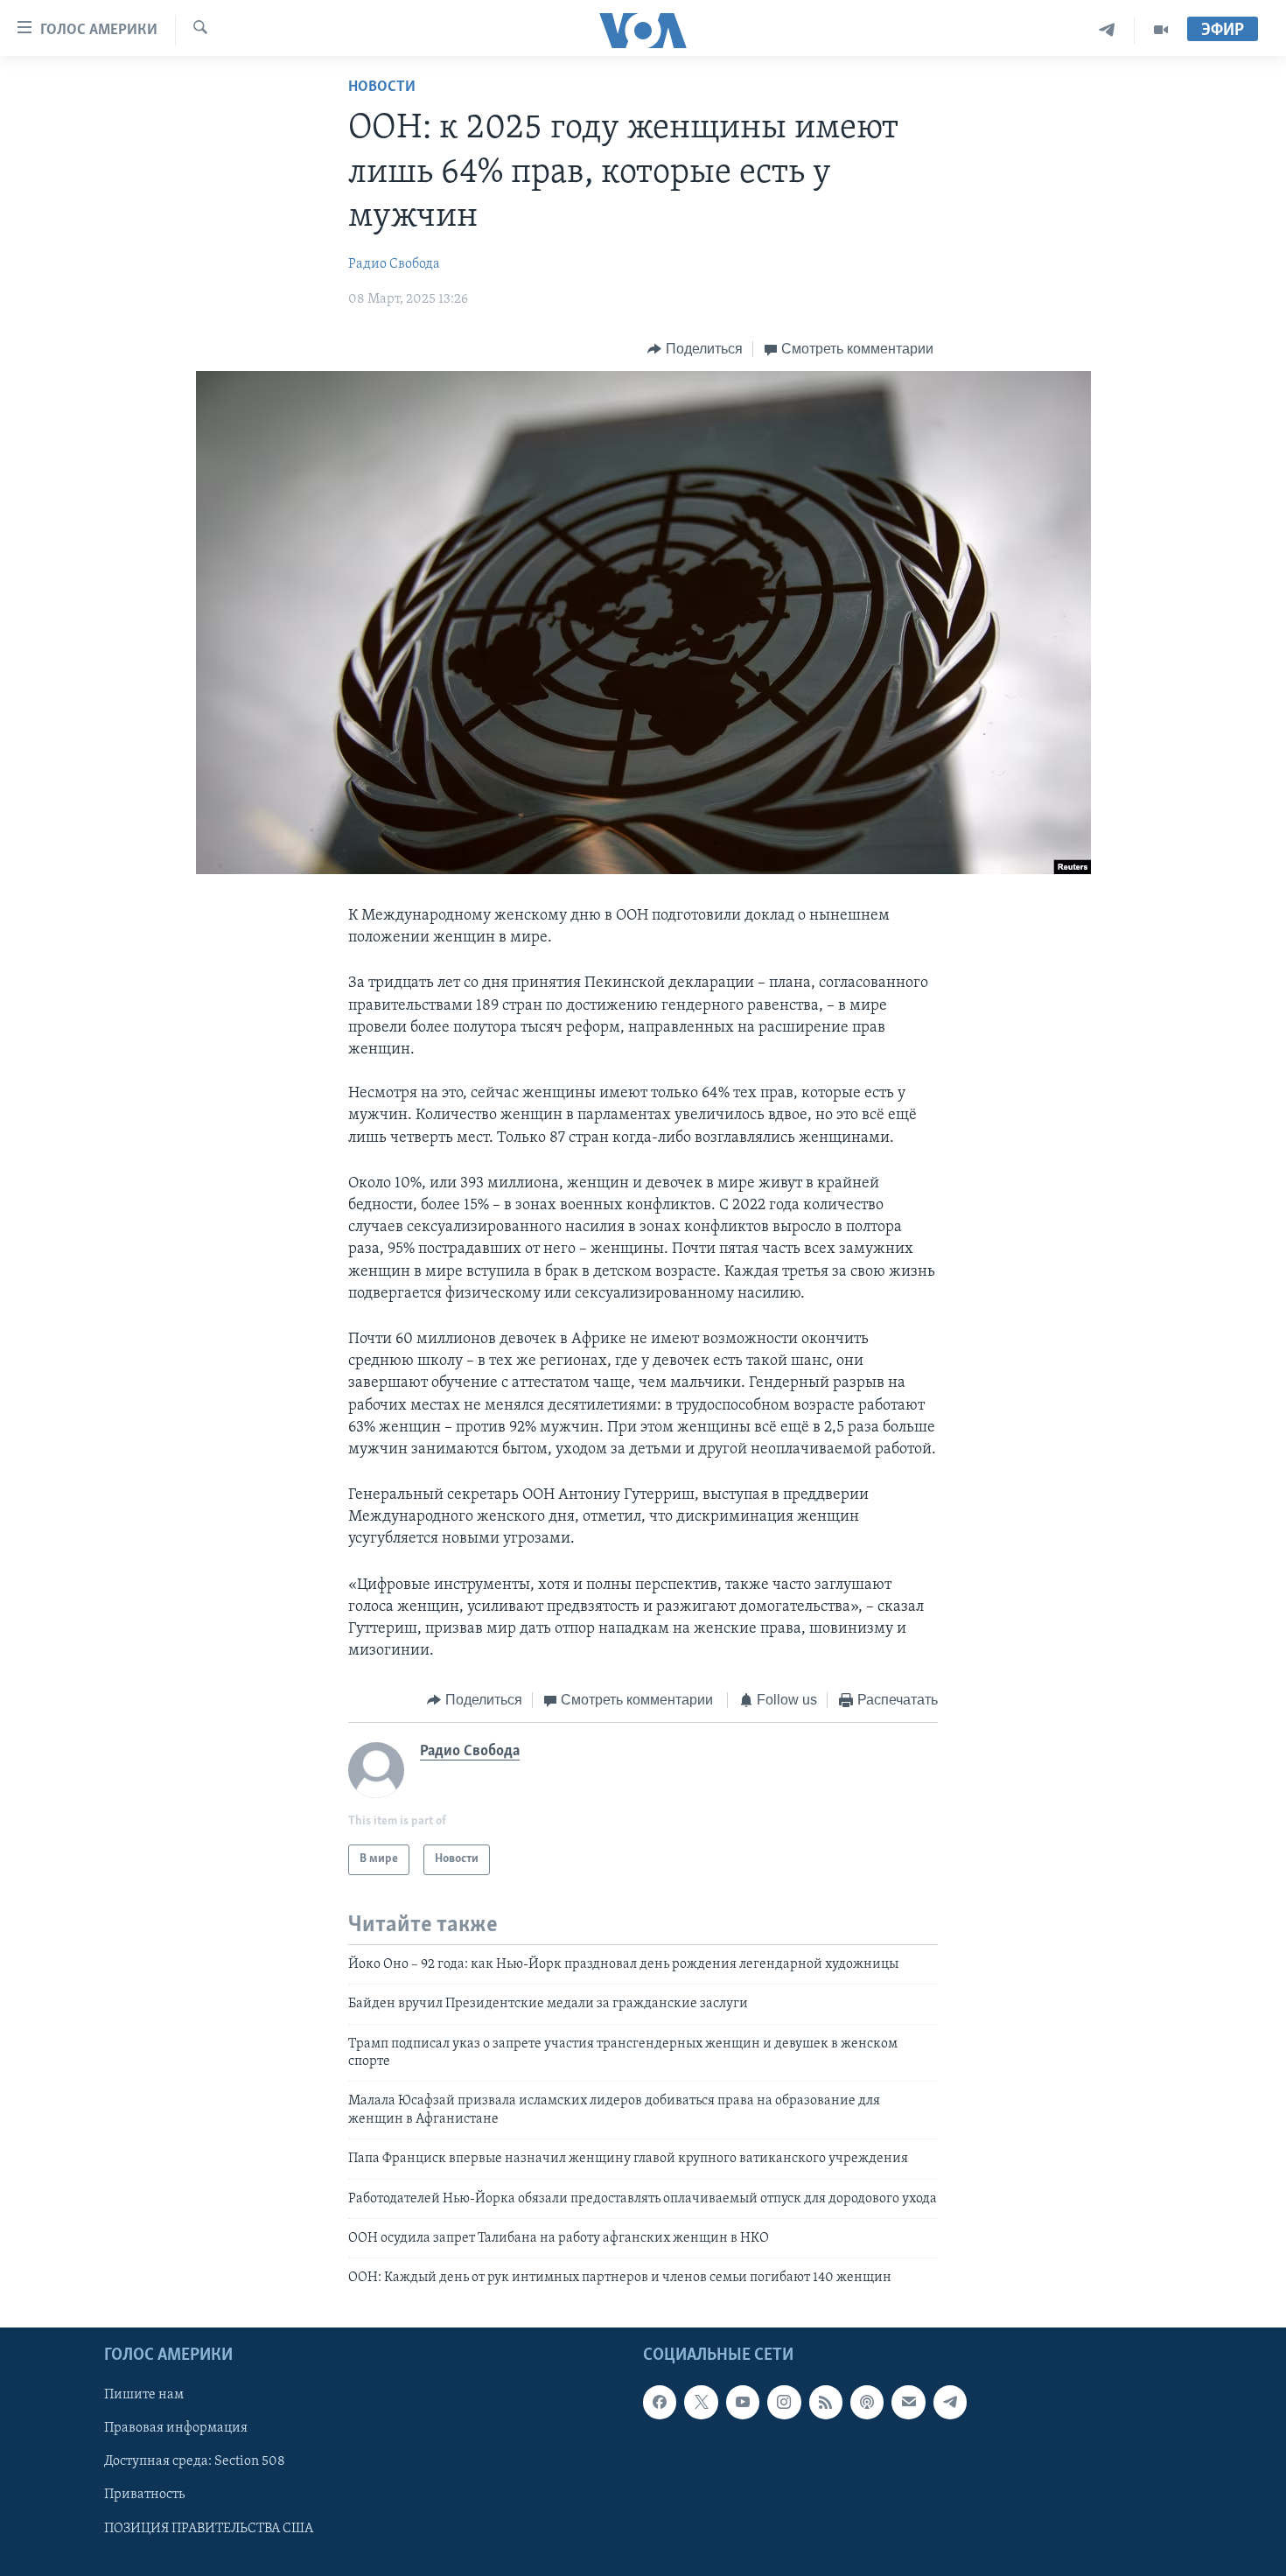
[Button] (695, 349)
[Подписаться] (908, 2402)
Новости (382, 87)
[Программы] (1161, 30)
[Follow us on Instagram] (784, 2402)
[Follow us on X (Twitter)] (701, 2402)
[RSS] (826, 2402)
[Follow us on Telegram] (950, 2402)
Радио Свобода (394, 264)
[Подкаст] (867, 2402)
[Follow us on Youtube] (743, 2402)
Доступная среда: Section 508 (195, 2461)
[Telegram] (1107, 30)
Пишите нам (144, 2395)
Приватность (144, 2495)
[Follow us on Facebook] (660, 2402)
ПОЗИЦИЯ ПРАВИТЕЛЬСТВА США (209, 2528)
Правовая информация (176, 2428)
